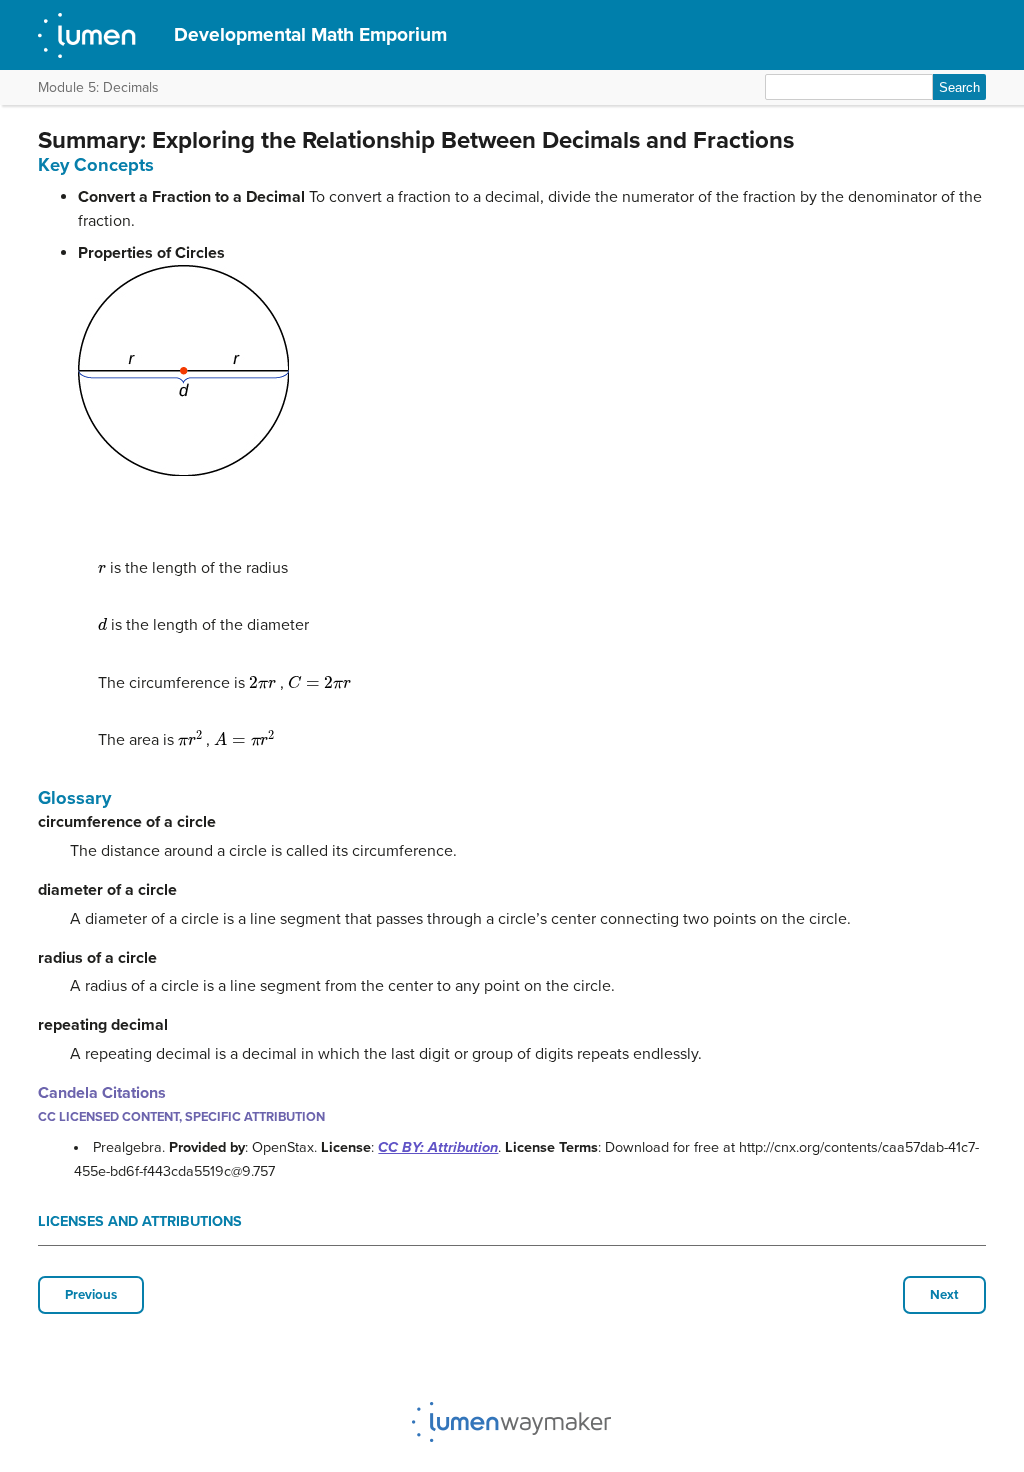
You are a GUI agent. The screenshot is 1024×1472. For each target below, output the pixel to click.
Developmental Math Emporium (310, 34)
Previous (91, 1295)
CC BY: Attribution (438, 1147)
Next (944, 1295)
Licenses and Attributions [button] (140, 1221)
